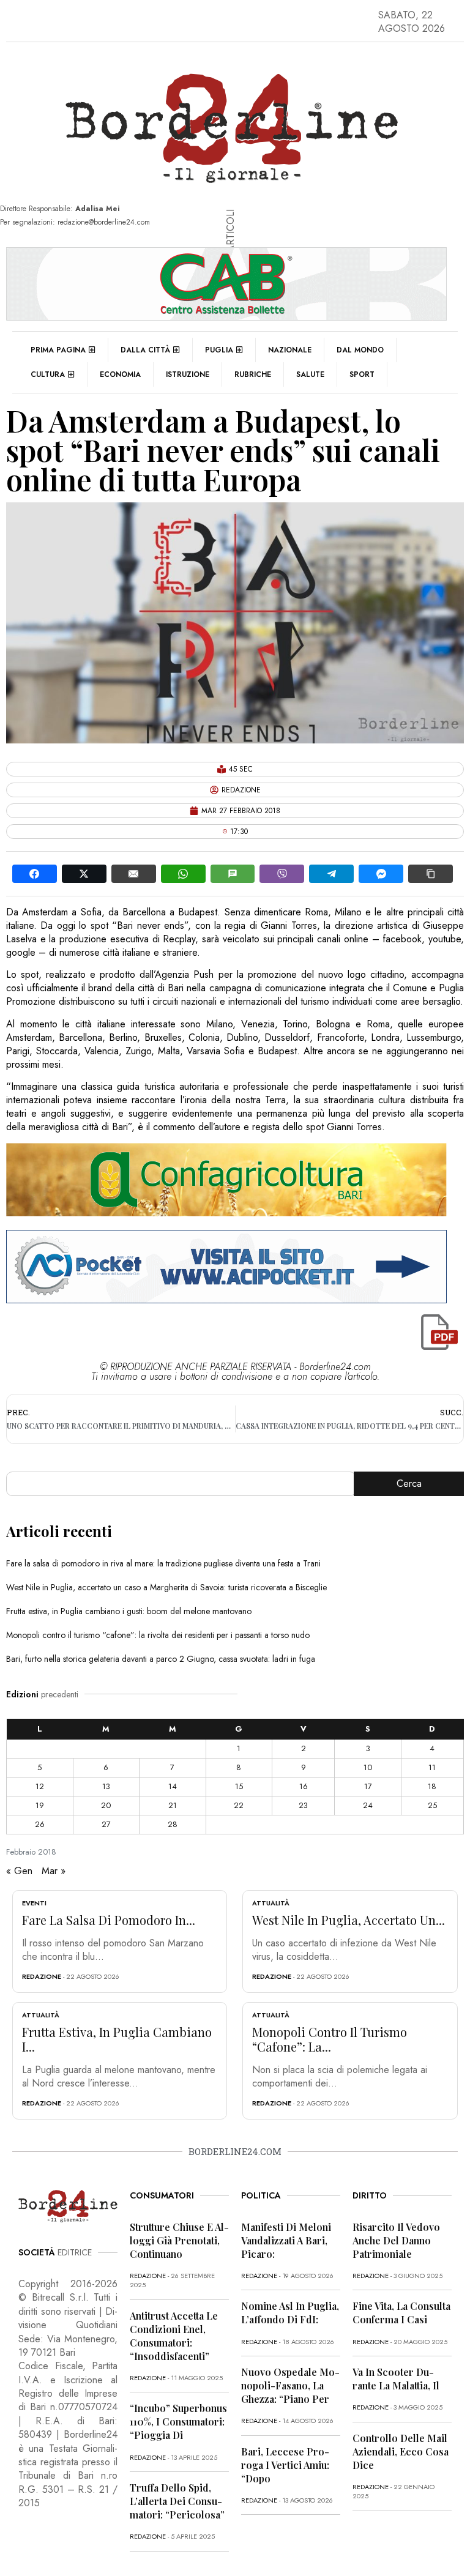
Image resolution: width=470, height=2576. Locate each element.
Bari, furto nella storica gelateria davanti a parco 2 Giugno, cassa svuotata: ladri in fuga (161, 1659)
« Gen (19, 1871)
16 (304, 1786)
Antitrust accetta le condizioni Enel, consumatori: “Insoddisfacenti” (174, 2336)
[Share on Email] (134, 874)
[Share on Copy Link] (431, 874)
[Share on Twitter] (84, 874)
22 (239, 1805)
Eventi (34, 1903)
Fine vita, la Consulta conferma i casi (401, 2313)
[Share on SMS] (233, 874)
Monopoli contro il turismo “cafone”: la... (330, 2039)
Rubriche (253, 374)
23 (303, 1805)
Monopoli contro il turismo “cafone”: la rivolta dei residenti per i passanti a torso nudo (158, 1635)
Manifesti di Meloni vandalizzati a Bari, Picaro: (286, 2240)
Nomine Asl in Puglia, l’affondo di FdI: (290, 2313)
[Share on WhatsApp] (183, 874)
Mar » (54, 1871)
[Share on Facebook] (35, 874)
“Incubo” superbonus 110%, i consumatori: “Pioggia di (178, 2422)
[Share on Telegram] (331, 874)
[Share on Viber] (282, 874)
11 (432, 1767)
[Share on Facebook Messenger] (381, 874)
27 (106, 1824)
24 (368, 1805)
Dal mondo (360, 350)
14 (173, 1786)
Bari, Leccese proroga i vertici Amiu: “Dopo (285, 2465)
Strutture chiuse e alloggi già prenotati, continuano (179, 2240)
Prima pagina (58, 350)
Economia (120, 374)
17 (368, 1786)
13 (106, 1786)
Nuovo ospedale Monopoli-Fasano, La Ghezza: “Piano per (290, 2385)
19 (40, 1805)
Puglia (219, 350)
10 (368, 1767)
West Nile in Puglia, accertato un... (349, 1920)
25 (432, 1805)
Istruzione (188, 374)
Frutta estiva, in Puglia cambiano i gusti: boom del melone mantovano (129, 1611)
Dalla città (145, 350)
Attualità (271, 1903)
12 (40, 1786)
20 (106, 1805)
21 (173, 1805)
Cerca (409, 1483)
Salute (310, 374)
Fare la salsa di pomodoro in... (109, 1920)
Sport (362, 374)
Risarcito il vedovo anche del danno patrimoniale (396, 2240)
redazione (42, 1976)
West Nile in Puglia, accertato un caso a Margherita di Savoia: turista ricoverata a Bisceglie (166, 1587)
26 (40, 1824)
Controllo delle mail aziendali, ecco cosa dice (401, 2451)
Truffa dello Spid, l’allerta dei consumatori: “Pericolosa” (177, 2501)
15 (239, 1786)
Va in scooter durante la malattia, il (396, 2379)
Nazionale (290, 350)
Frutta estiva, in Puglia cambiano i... (117, 2039)
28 (173, 1824)
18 (432, 1786)
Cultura (48, 374)
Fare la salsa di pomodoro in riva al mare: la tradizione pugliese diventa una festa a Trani (163, 1563)
